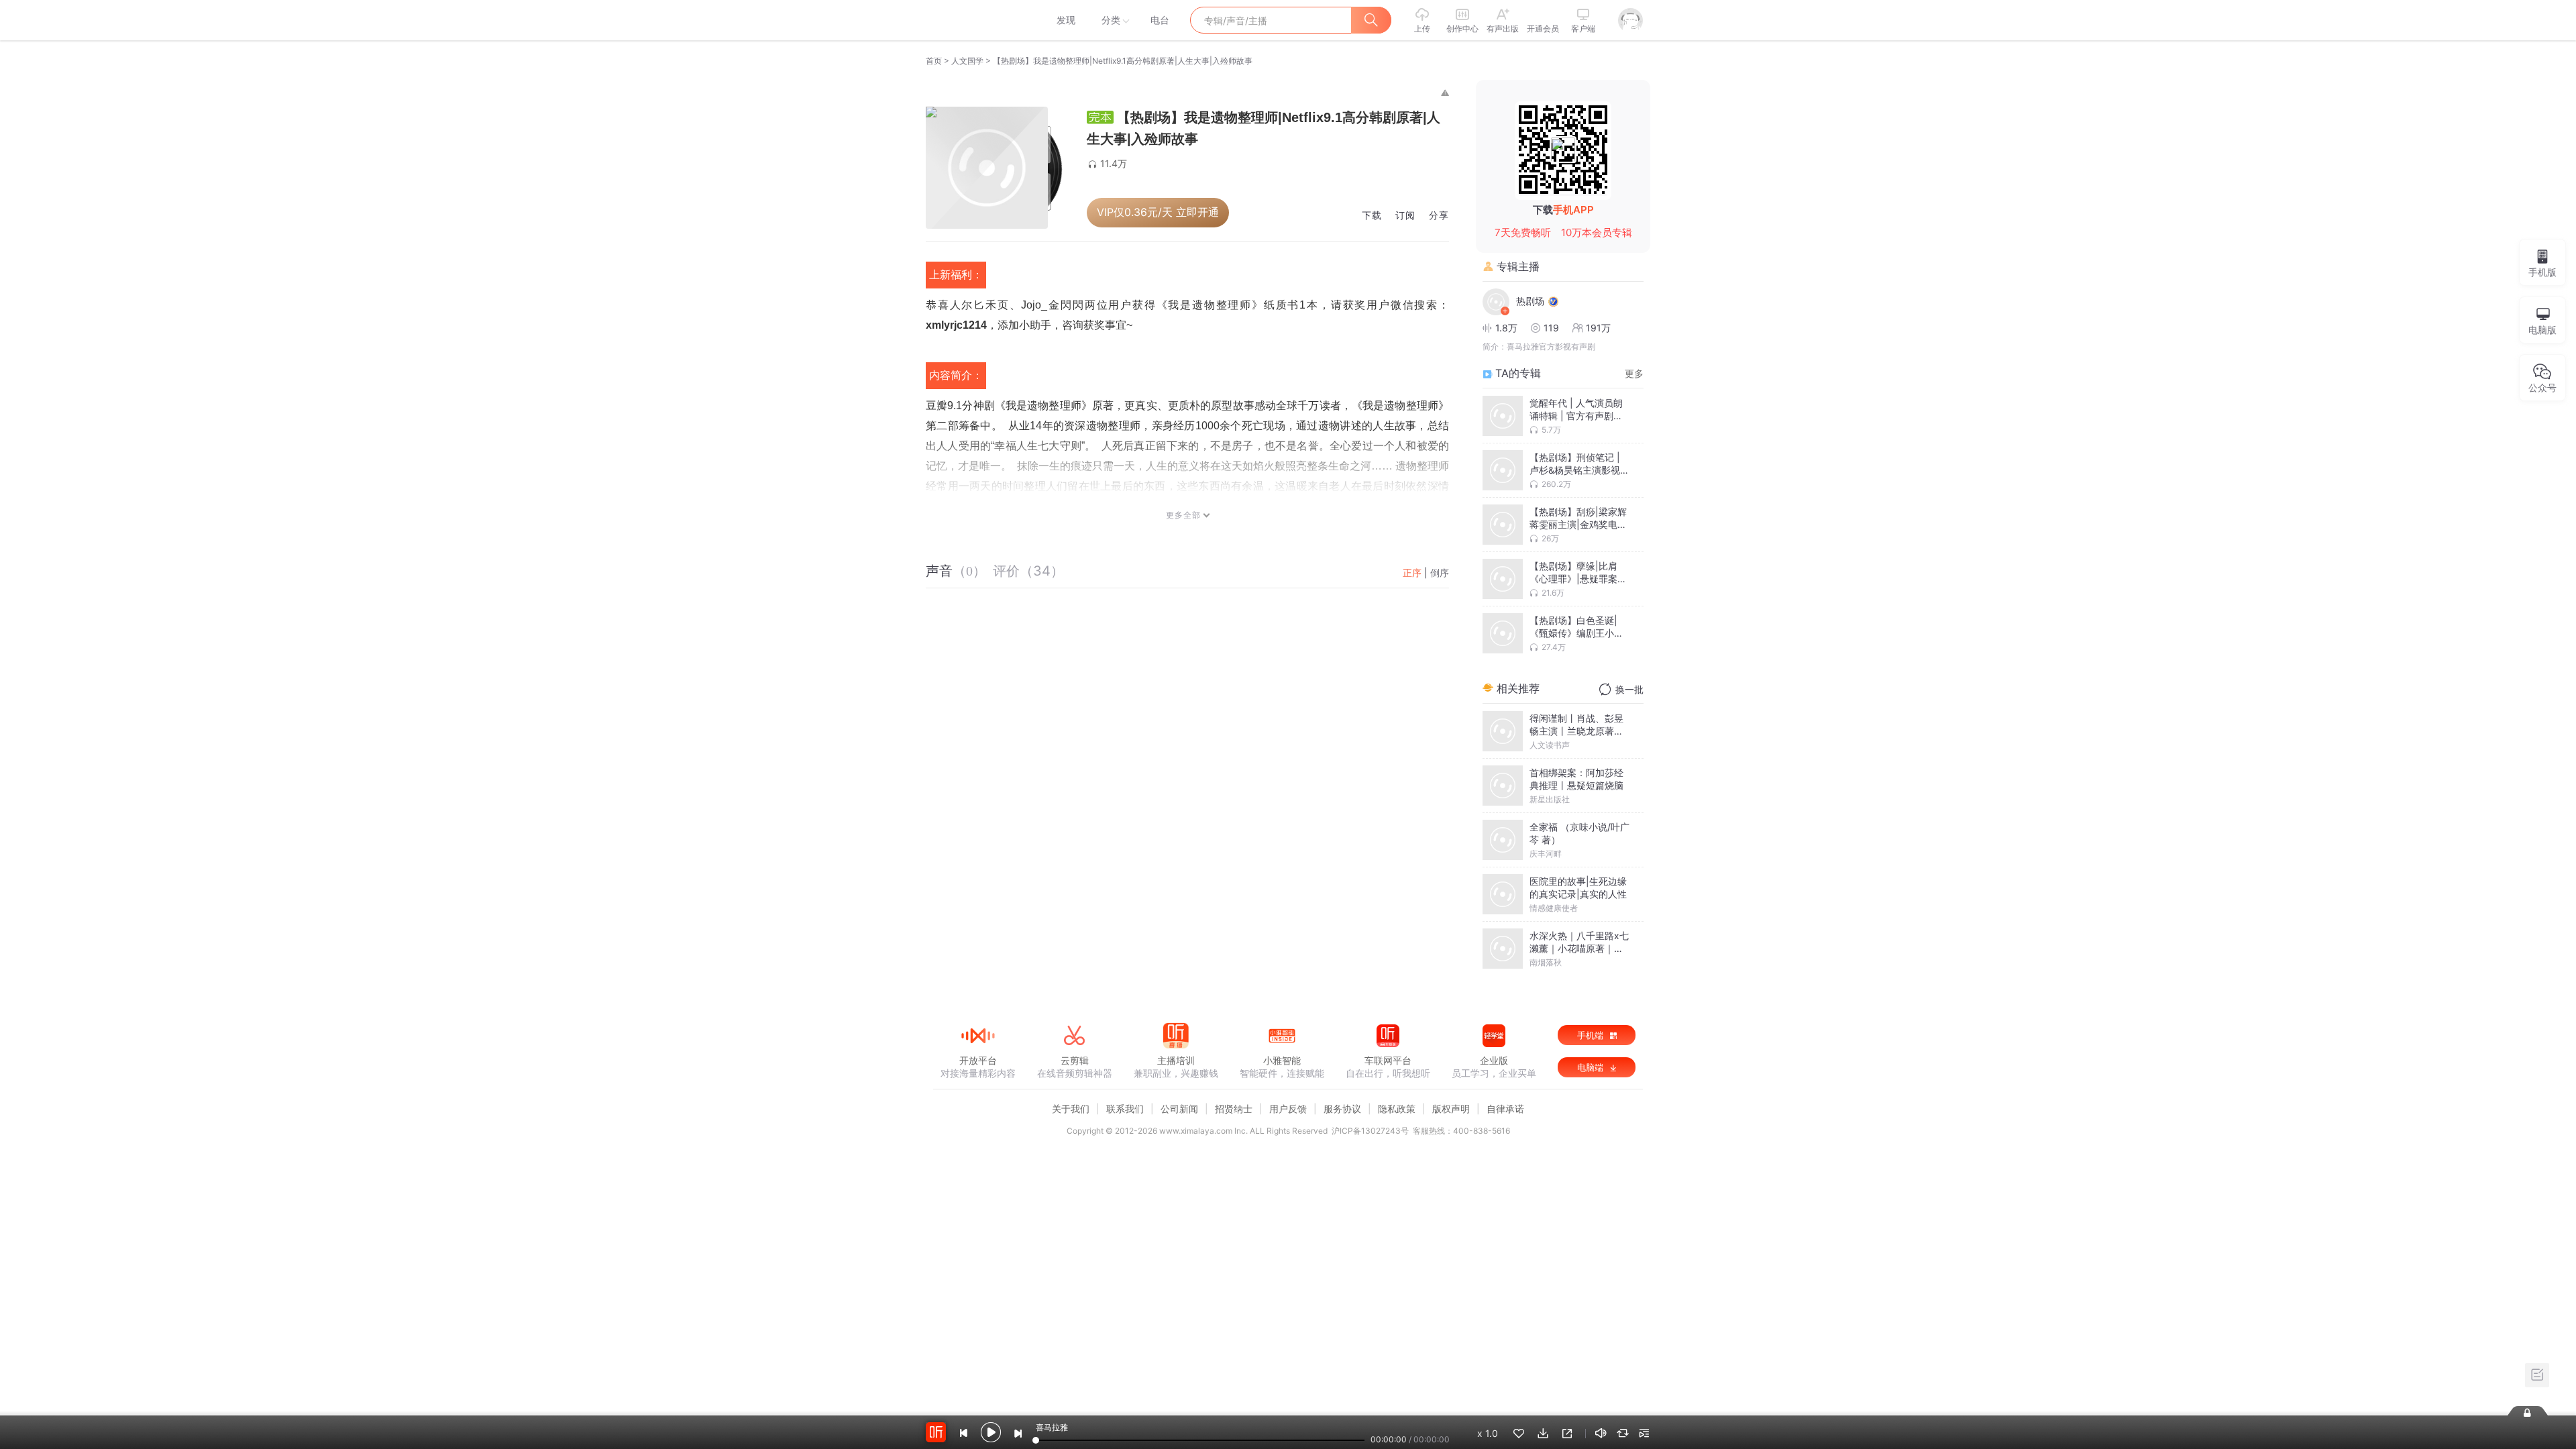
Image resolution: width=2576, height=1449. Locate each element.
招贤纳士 (1234, 1109)
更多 (1634, 373)
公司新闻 (1179, 1109)
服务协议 (1342, 1109)
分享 (1439, 216)
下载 (1372, 216)
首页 (934, 61)
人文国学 (967, 61)
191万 (1598, 328)
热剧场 (1530, 301)
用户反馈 (1288, 1109)
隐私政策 (1397, 1109)
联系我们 (1125, 1109)
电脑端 (1592, 1067)
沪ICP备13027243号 (1370, 1131)
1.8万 (1506, 328)
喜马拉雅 (977, 20)
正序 (1412, 573)
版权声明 (1451, 1109)
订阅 (1405, 216)
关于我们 (1071, 1109)
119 (1551, 328)
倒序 (1440, 573)
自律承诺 (1505, 1109)
